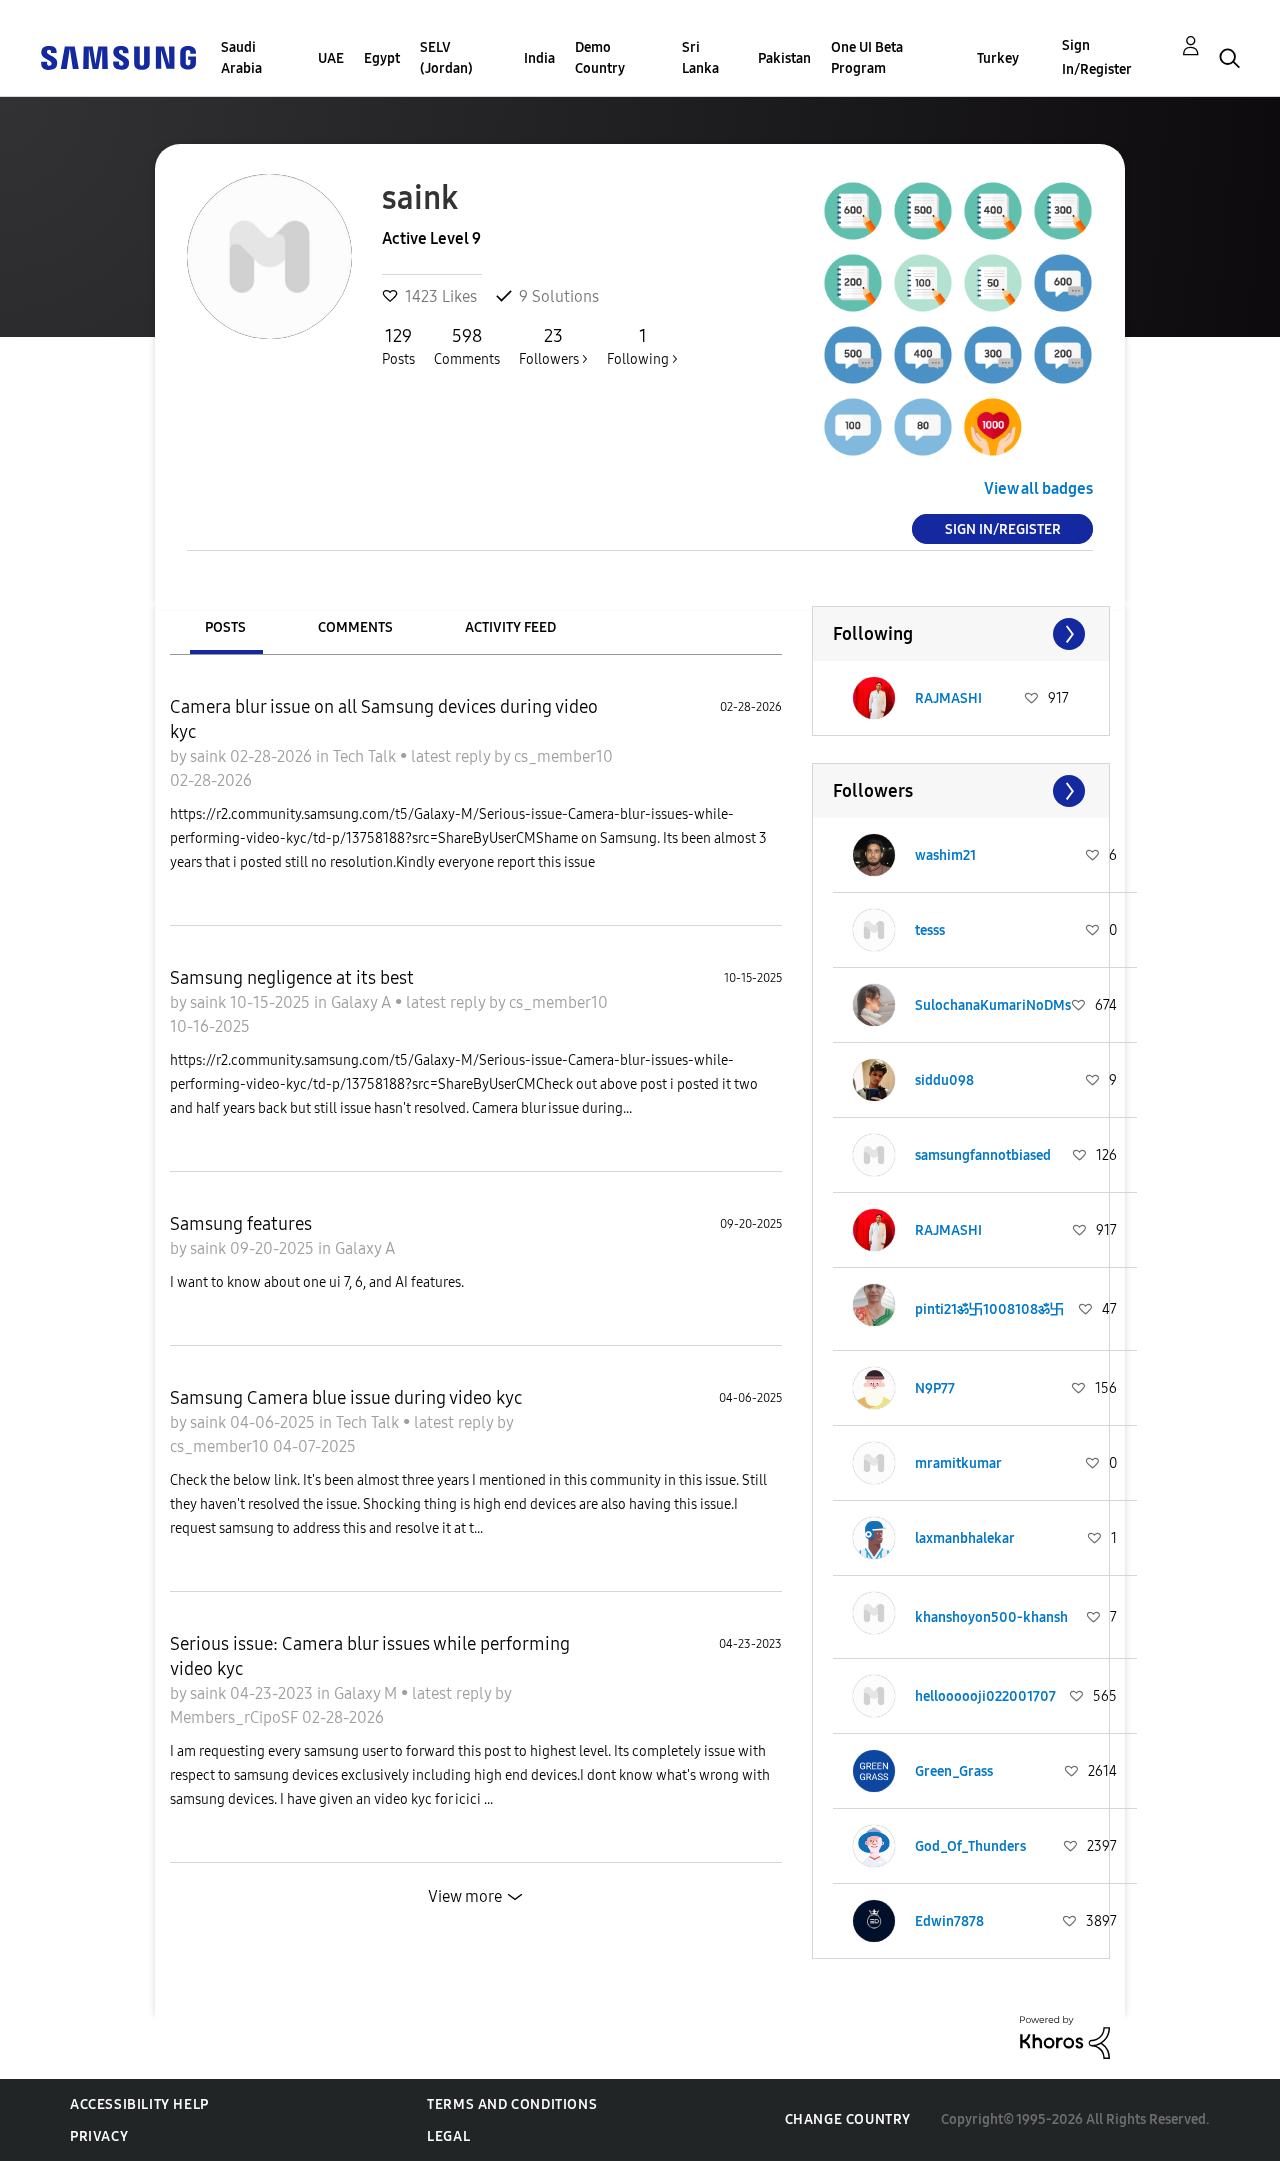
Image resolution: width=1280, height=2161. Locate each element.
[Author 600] (853, 211)
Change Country (848, 2119)
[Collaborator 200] (1063, 355)
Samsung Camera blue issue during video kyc (346, 1398)
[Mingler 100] (853, 427)
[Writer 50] (993, 283)
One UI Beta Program (867, 58)
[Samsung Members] (118, 56)
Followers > (553, 346)
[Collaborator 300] (993, 355)
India (539, 58)
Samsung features (241, 1224)
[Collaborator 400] (923, 355)
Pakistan (784, 58)
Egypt (382, 58)
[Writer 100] (923, 283)
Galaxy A (363, 1002)
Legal (448, 2136)
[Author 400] (993, 211)
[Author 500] (923, 211)
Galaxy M (367, 1693)
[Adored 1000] (993, 427)
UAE (331, 58)
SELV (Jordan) (446, 58)
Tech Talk (366, 756)
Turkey (998, 58)
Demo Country (600, 58)
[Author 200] (853, 283)
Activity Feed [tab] (510, 627)
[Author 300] (1063, 211)
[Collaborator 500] (853, 355)
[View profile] (874, 698)
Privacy (99, 2136)
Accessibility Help (139, 2104)
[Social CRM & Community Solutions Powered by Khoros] (1065, 2036)
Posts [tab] (225, 627)
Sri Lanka (700, 58)
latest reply (452, 756)
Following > (642, 346)
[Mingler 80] (923, 427)
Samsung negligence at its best (292, 978)
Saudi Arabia (241, 58)
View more (465, 1896)
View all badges (1038, 488)
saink (210, 756)
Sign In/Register (1097, 57)
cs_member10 (563, 756)
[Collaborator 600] (1063, 283)
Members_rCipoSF (236, 1717)
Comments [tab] (355, 627)
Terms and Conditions (512, 2104)
